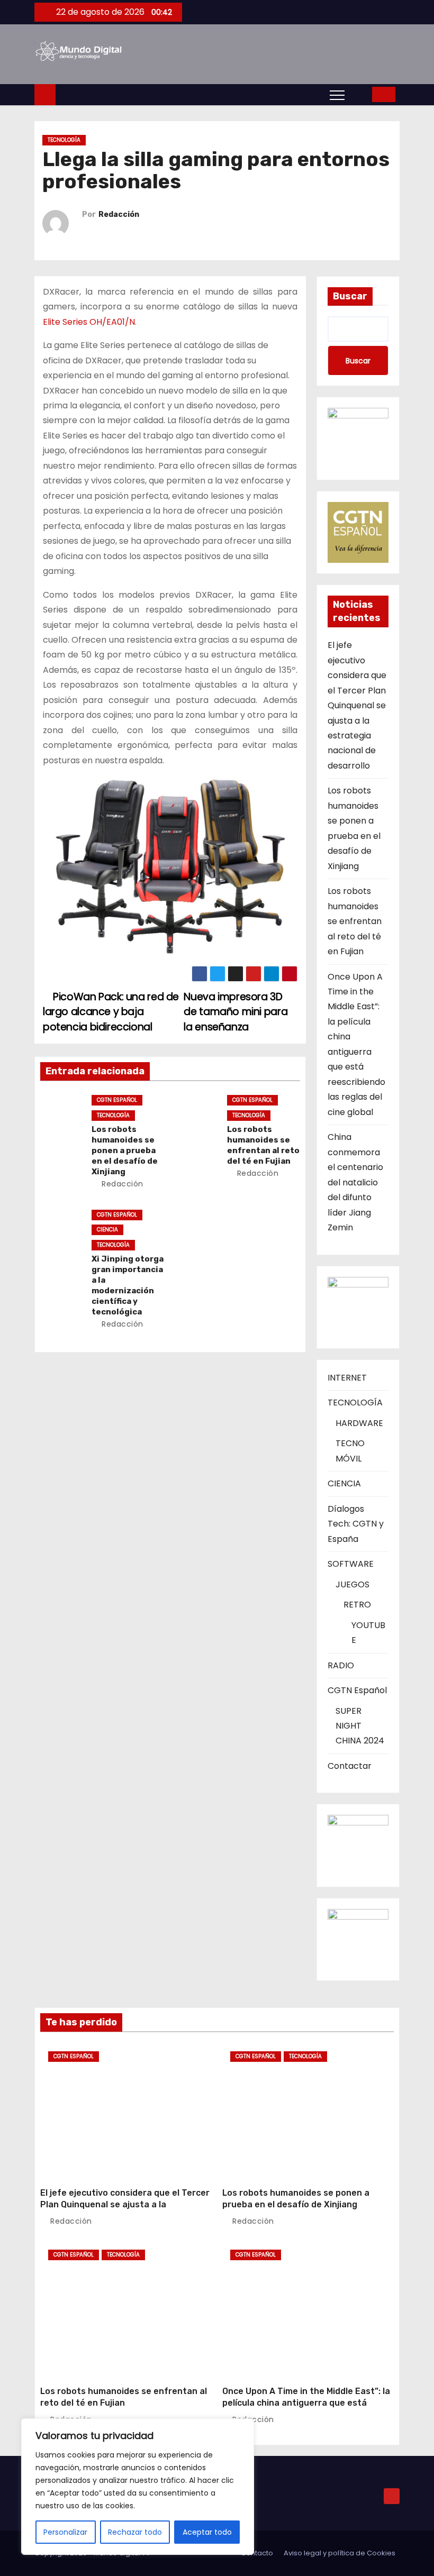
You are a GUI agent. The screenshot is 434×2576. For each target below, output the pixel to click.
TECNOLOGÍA (64, 140)
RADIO (341, 1665)
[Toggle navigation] (337, 95)
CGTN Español (117, 1100)
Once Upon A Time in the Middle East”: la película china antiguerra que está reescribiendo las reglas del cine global (306, 2403)
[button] (361, 94)
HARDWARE (359, 1423)
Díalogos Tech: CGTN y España (356, 1524)
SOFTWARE (351, 1564)
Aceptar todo (207, 2532)
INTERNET (347, 1378)
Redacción (119, 214)
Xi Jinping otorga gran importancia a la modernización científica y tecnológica (128, 1285)
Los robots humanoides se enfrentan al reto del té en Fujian (263, 1145)
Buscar (350, 296)
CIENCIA (107, 1230)
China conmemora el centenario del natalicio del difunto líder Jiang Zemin (355, 1182)
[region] (138, 2487)
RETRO (357, 1605)
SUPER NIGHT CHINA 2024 (360, 1726)
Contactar (350, 1766)
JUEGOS (352, 1584)
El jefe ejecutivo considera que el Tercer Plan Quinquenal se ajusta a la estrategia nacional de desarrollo (357, 705)
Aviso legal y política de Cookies (340, 2553)
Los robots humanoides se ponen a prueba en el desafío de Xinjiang (125, 1150)
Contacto (257, 2553)
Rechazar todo (135, 2532)
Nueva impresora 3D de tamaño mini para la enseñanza (236, 1012)
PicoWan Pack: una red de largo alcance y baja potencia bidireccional (111, 1012)
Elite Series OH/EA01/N (89, 322)
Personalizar (65, 2532)
